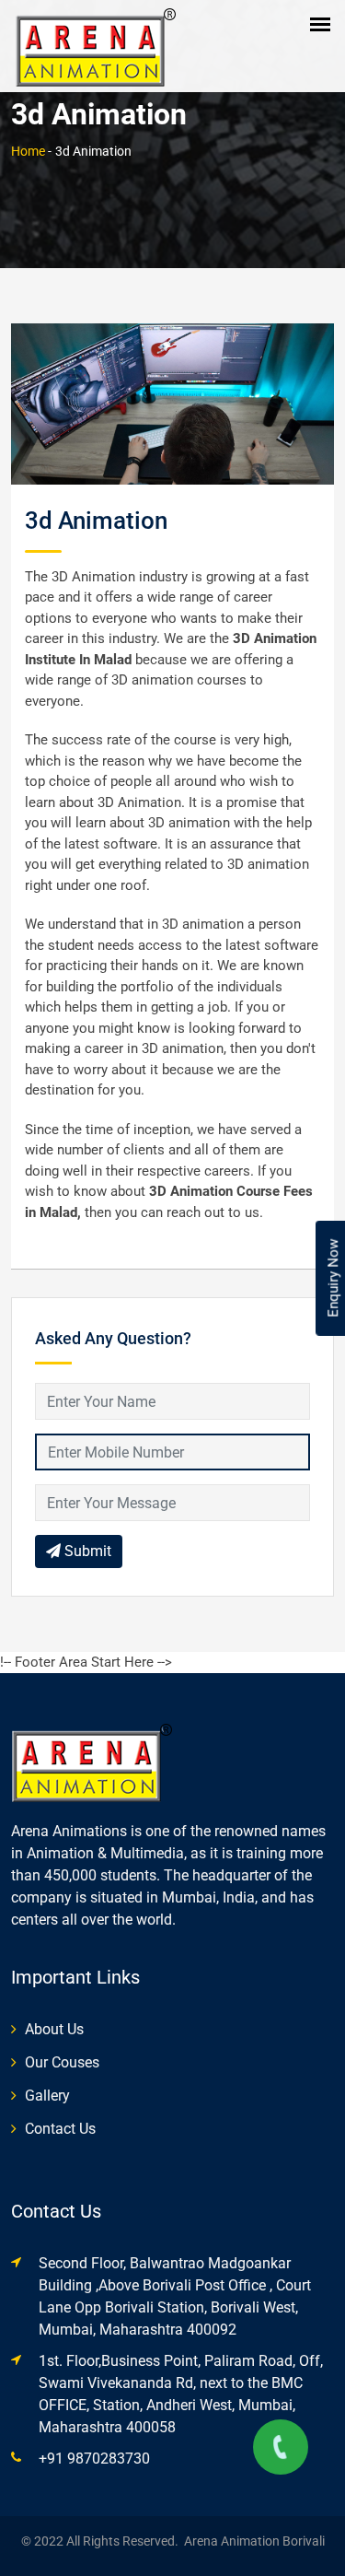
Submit (86, 1551)
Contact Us (60, 2129)
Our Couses (62, 2062)
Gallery (47, 2096)
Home (28, 151)
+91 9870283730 (94, 2459)
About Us (54, 2029)
